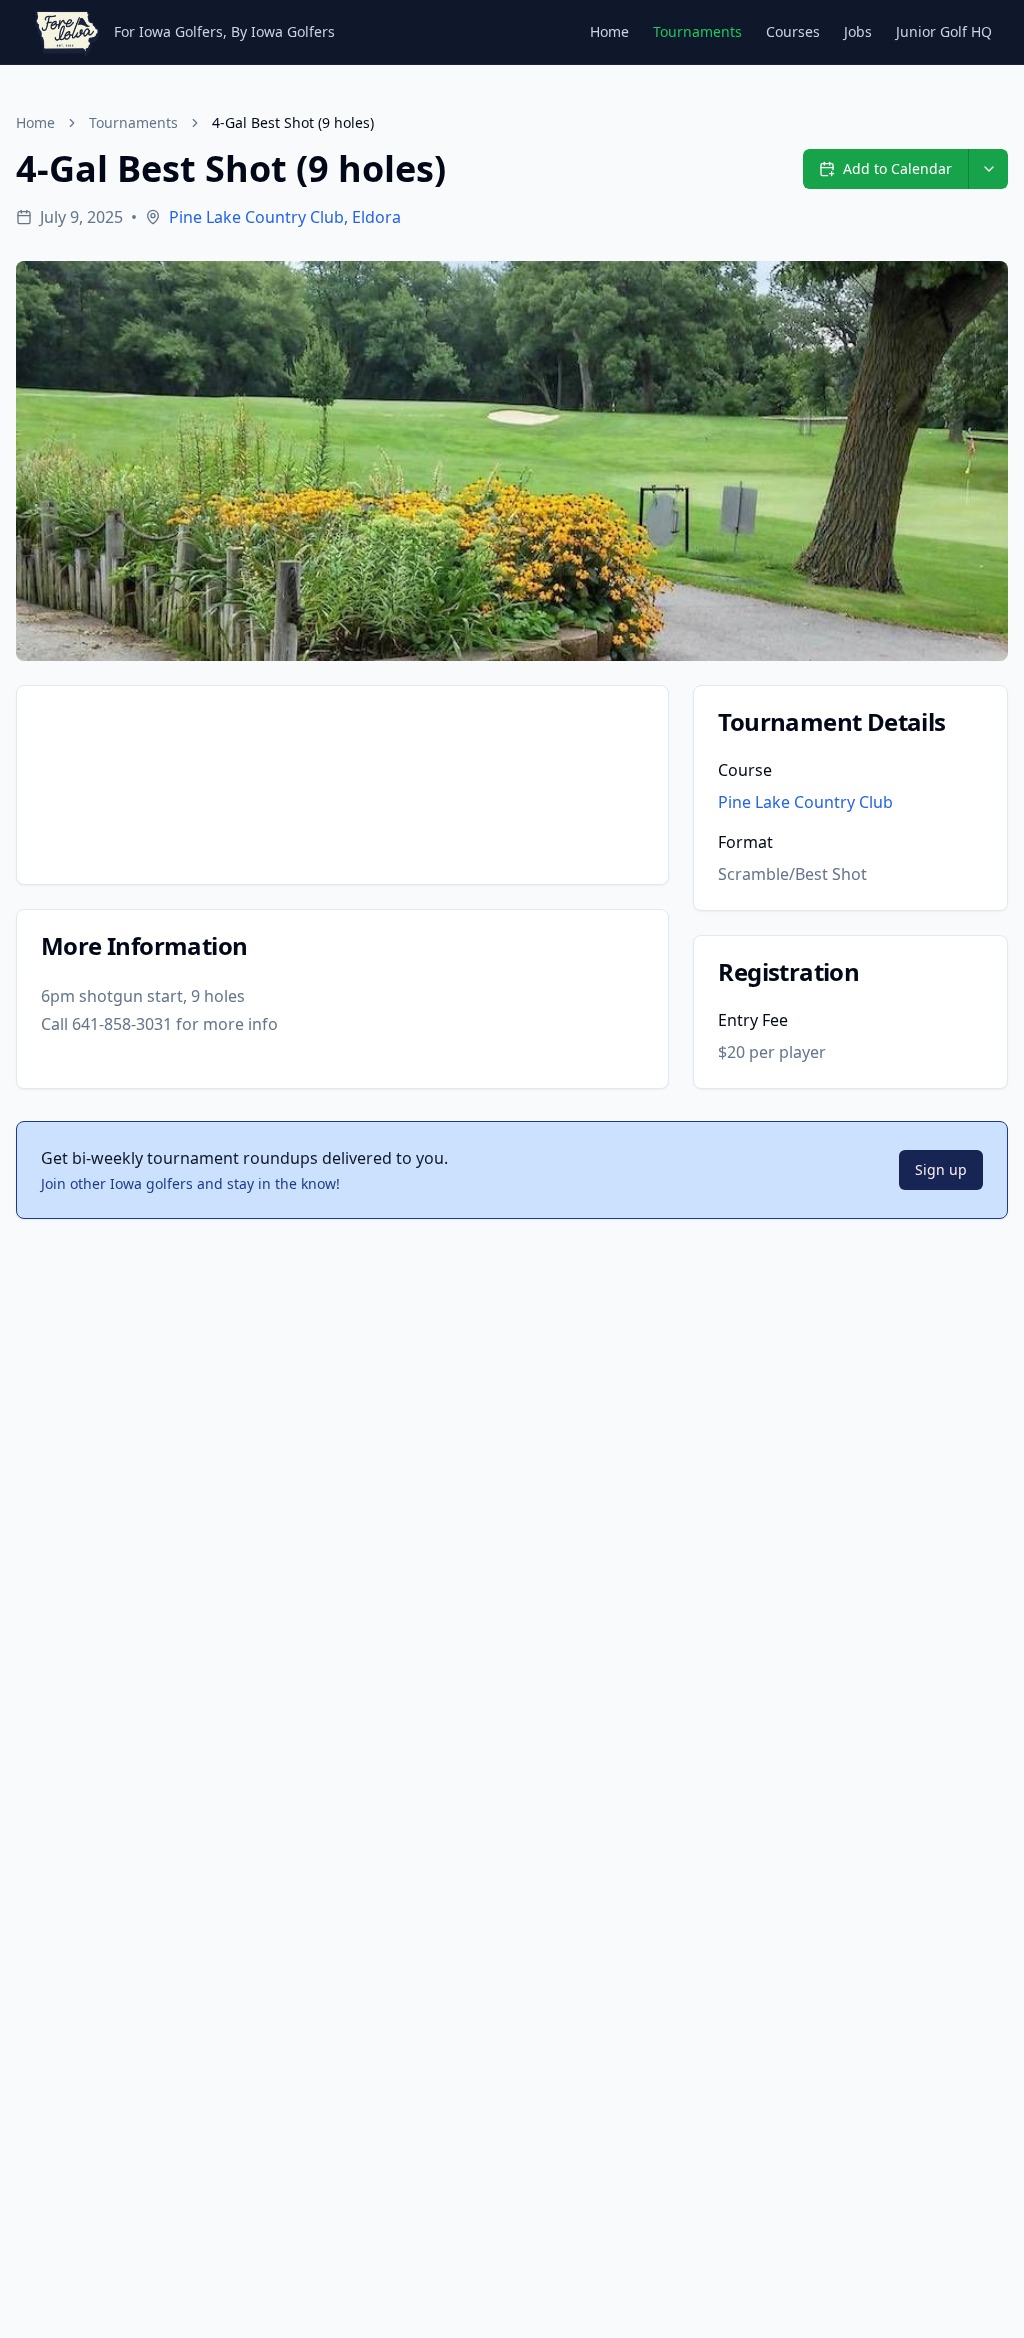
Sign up (941, 1169)
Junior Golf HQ (944, 31)
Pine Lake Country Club (805, 802)
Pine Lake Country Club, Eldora (285, 217)
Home (609, 31)
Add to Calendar (897, 168)
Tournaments (697, 31)
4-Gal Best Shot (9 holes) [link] (293, 122)
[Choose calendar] (988, 169)
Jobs (858, 31)
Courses (793, 31)
